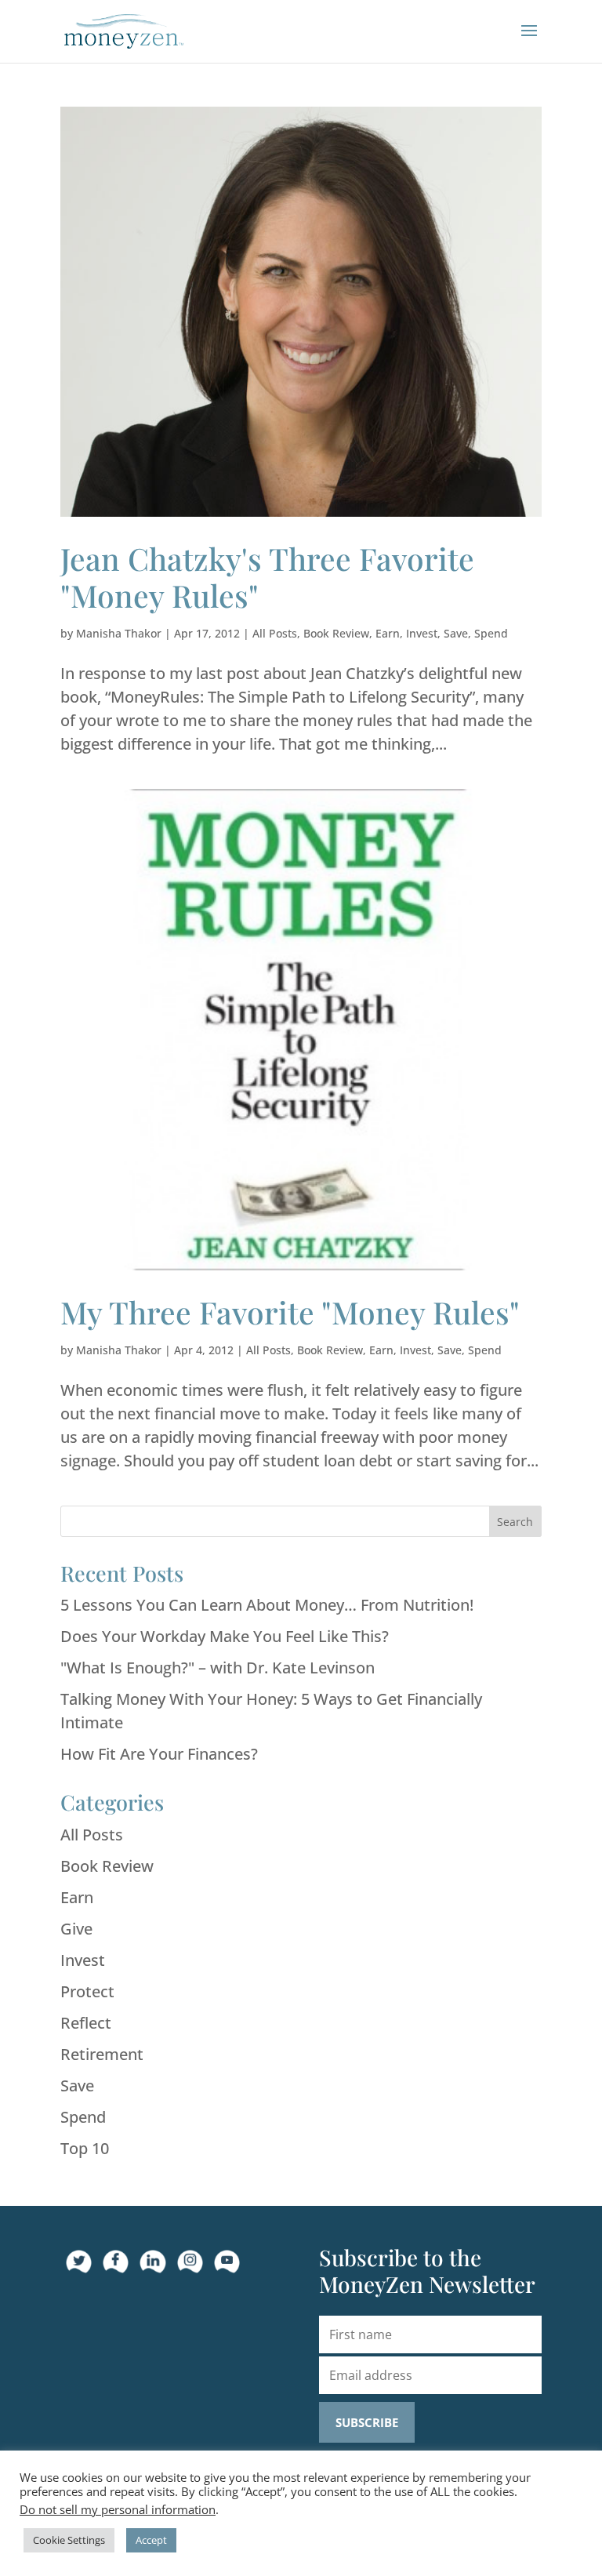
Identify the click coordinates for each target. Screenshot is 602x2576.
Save (456, 633)
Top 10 (85, 2148)
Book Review (336, 633)
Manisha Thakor (119, 633)
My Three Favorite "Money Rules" (290, 1312)
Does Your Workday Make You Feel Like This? (225, 1636)
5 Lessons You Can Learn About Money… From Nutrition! (267, 1605)
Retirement (102, 2054)
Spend (491, 633)
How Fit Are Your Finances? (159, 1754)
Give (76, 1929)
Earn (388, 633)
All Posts (275, 633)
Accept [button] (151, 2540)
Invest (422, 633)
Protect (87, 1991)
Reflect (86, 2023)
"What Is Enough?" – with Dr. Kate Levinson (218, 1668)
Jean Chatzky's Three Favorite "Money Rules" (267, 577)
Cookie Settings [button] (69, 2540)
